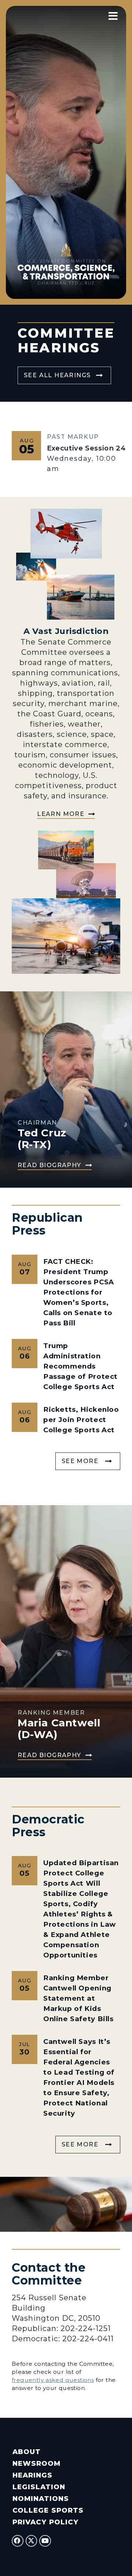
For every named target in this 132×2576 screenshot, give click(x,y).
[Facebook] (18, 2541)
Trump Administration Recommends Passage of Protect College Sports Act (80, 1366)
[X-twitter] (32, 2541)
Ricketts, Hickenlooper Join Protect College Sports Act (81, 1420)
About (27, 2452)
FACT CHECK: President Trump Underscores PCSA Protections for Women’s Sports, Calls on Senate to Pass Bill (79, 1292)
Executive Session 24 (86, 448)
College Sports (48, 2510)
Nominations (41, 2499)
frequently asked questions (53, 2380)
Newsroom (36, 2463)
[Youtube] (45, 2541)
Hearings (32, 2475)
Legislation (39, 2487)
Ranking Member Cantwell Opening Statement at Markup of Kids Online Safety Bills (78, 1998)
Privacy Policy (45, 2522)
